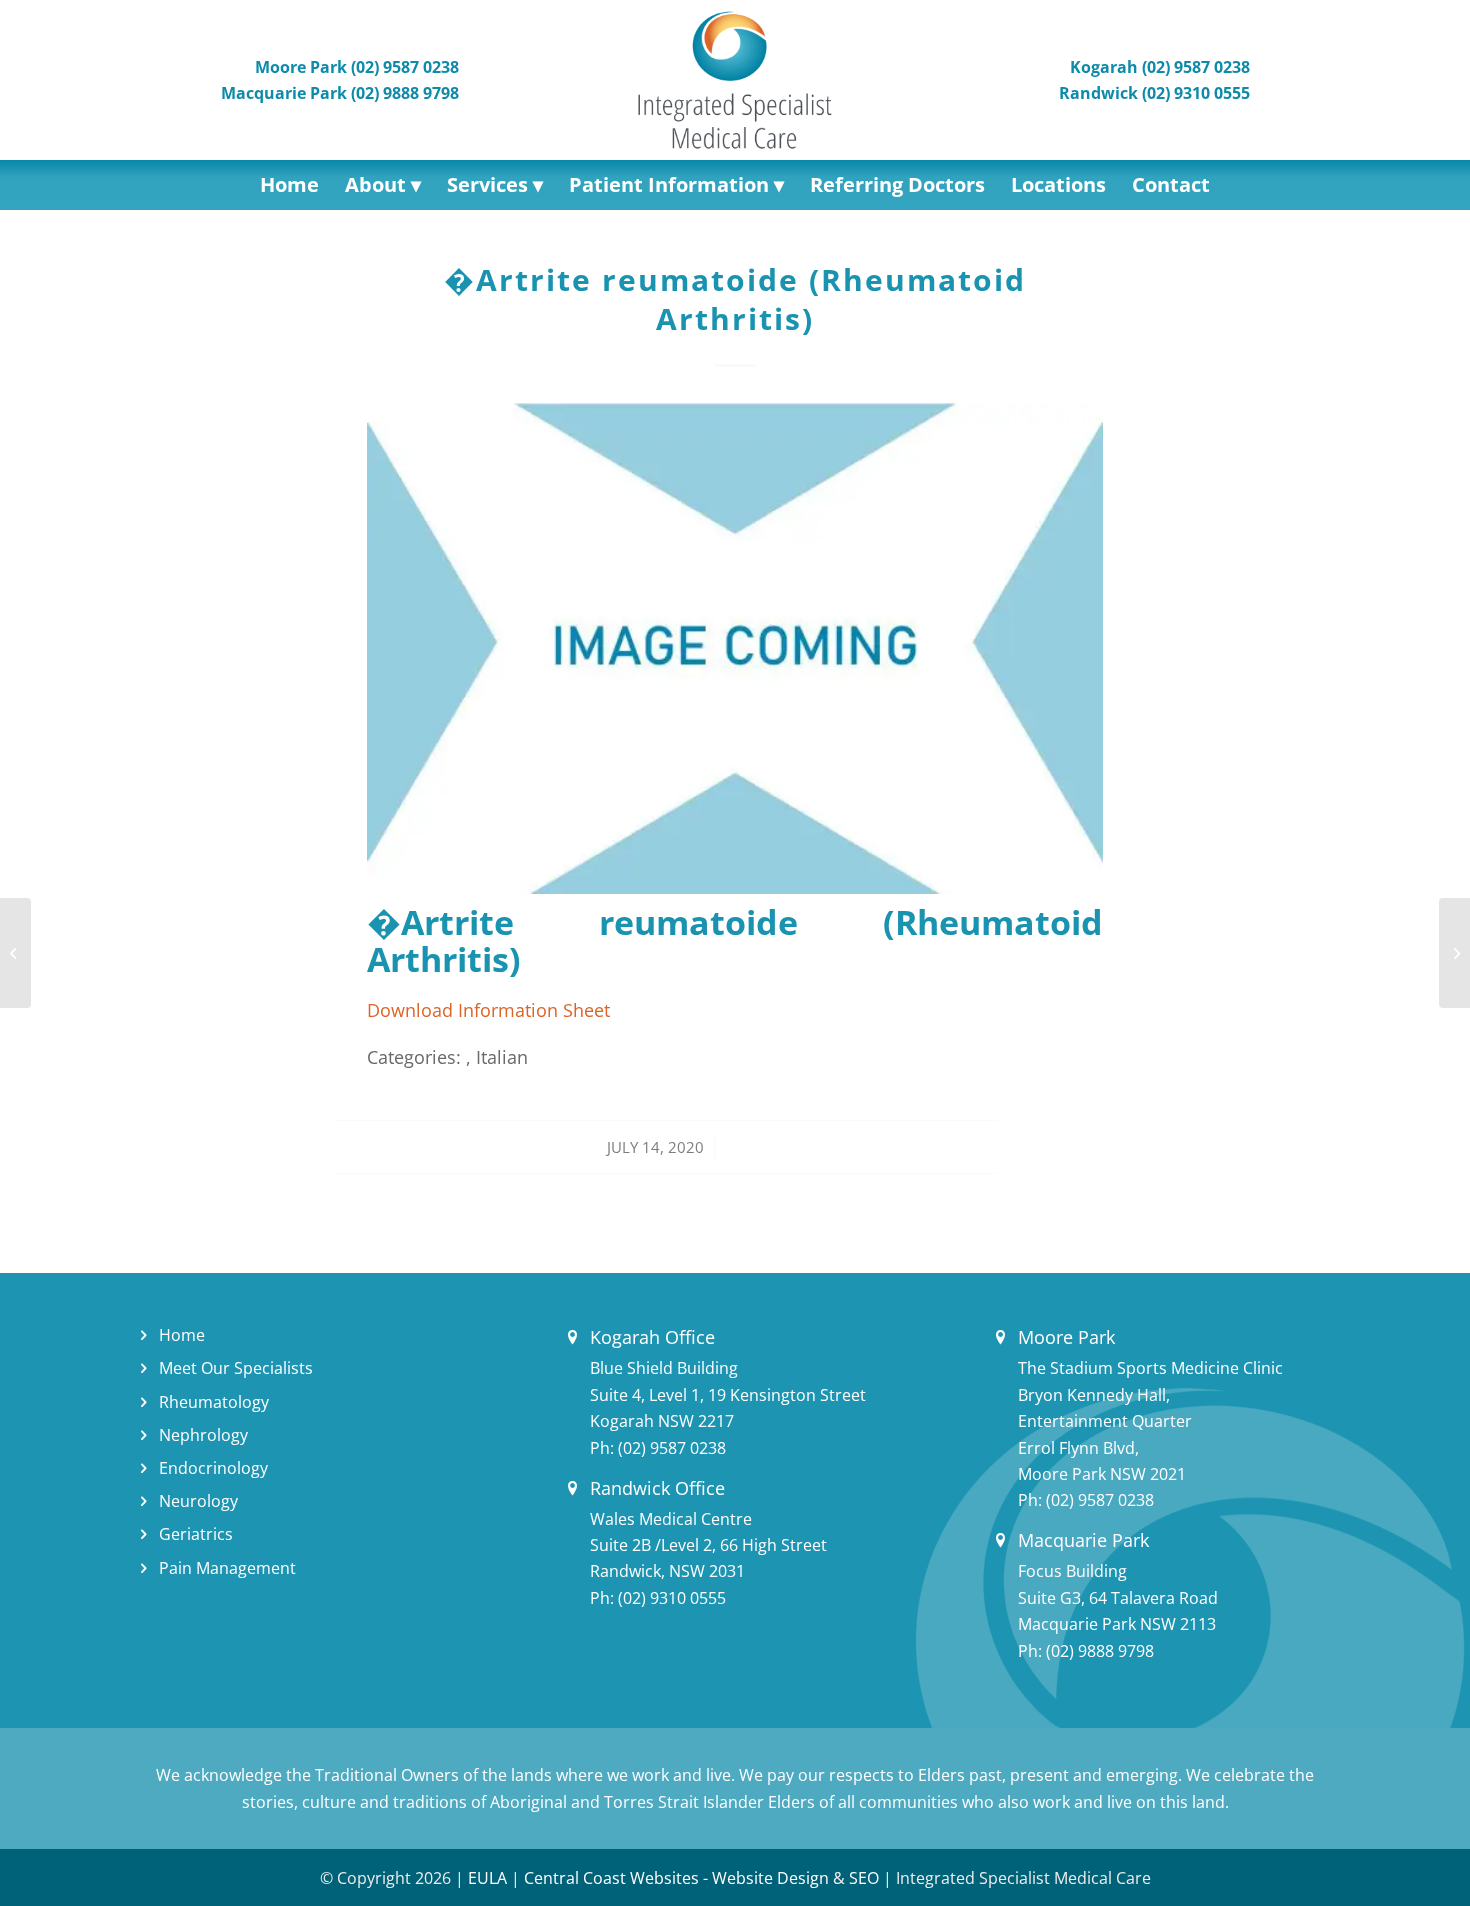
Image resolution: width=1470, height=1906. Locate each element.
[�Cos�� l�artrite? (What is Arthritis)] (1454, 953)
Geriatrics (196, 1534)
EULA (487, 1878)
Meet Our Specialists (236, 1368)
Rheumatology (214, 1402)
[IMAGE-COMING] (735, 648)
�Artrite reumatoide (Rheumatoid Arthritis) (735, 299)
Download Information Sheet (488, 1009)
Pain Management (227, 1568)
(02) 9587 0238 (672, 1448)
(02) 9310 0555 (672, 1598)
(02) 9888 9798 (1100, 1651)
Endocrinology (213, 1468)
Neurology (198, 1501)
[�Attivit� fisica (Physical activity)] (15, 953)
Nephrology (203, 1435)
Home (182, 1335)
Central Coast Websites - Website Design (676, 1878)
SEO (864, 1878)
